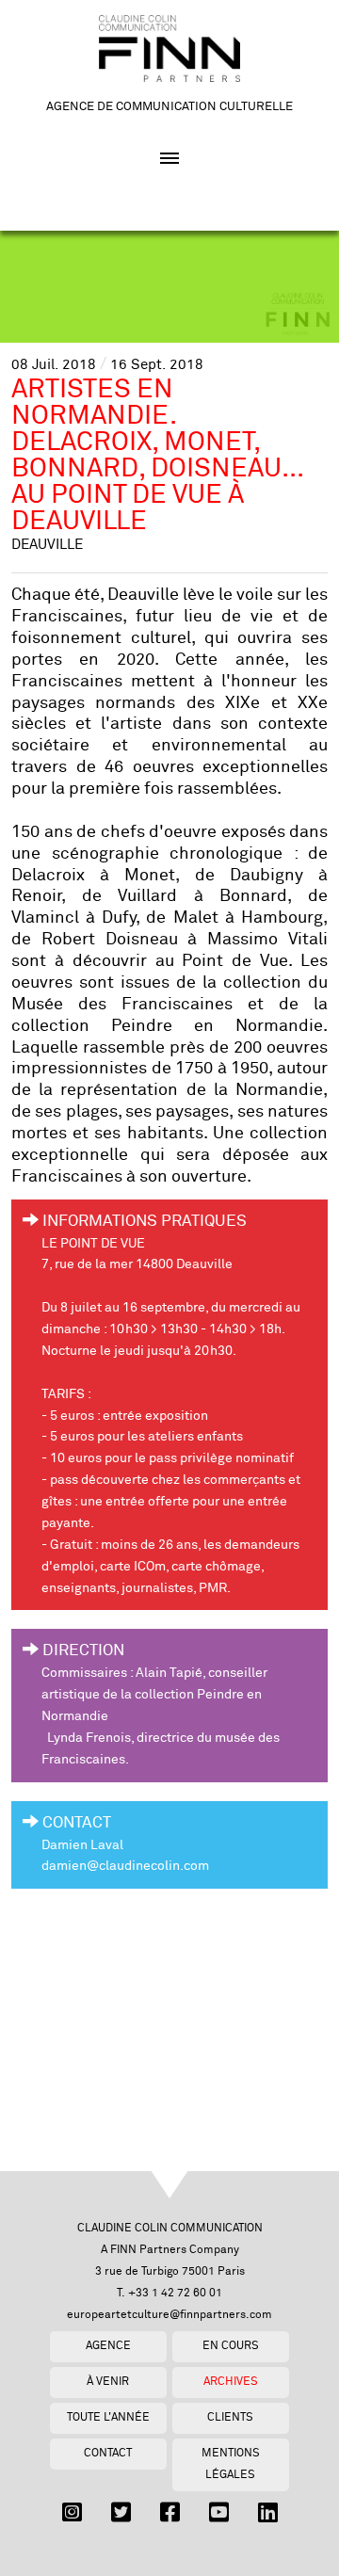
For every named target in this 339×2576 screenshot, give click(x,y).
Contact (108, 2453)
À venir (108, 2382)
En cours (231, 2346)
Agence (108, 2346)
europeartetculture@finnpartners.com (169, 2315)
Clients (230, 2417)
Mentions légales (231, 2464)
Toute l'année (108, 2417)
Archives (231, 2382)
